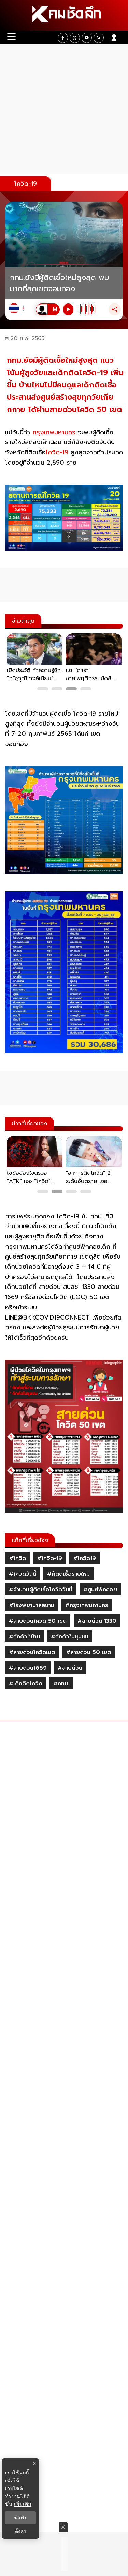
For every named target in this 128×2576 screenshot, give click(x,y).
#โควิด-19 (49, 1558)
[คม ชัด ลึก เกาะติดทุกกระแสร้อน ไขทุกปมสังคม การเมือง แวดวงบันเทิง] (64, 15)
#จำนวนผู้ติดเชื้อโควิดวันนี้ (41, 1590)
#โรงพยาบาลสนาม (32, 1605)
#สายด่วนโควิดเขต (32, 1652)
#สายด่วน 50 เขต (88, 1652)
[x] (75, 38)
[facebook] (63, 38)
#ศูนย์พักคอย (100, 1590)
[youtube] (87, 38)
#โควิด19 (84, 1558)
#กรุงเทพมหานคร (87, 1605)
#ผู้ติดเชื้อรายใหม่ (68, 1574)
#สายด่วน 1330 (97, 1621)
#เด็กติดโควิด (26, 1684)
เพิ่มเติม (23, 2504)
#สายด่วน (70, 1668)
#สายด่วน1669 (28, 1668)
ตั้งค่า (21, 2531)
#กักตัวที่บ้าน (24, 1637)
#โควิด (17, 1558)
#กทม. (61, 1684)
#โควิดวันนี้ (23, 1574)
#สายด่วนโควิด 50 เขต (38, 1621)
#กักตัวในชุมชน (70, 1637)
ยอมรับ (20, 2518)
